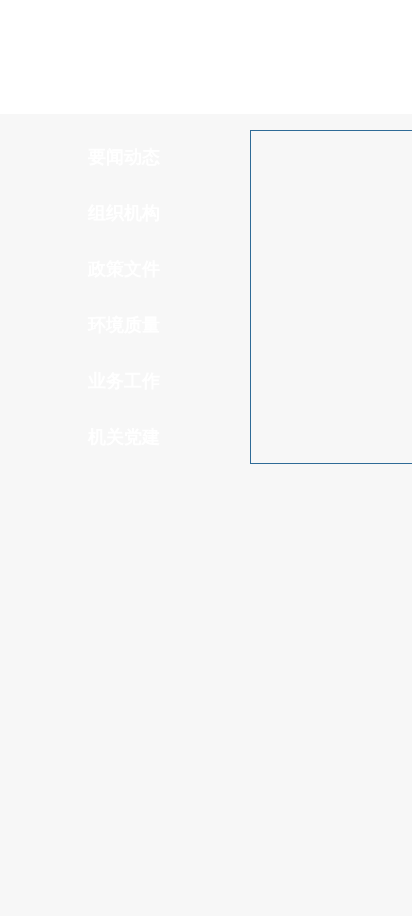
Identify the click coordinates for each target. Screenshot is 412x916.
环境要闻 (248, 538)
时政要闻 (101, 538)
